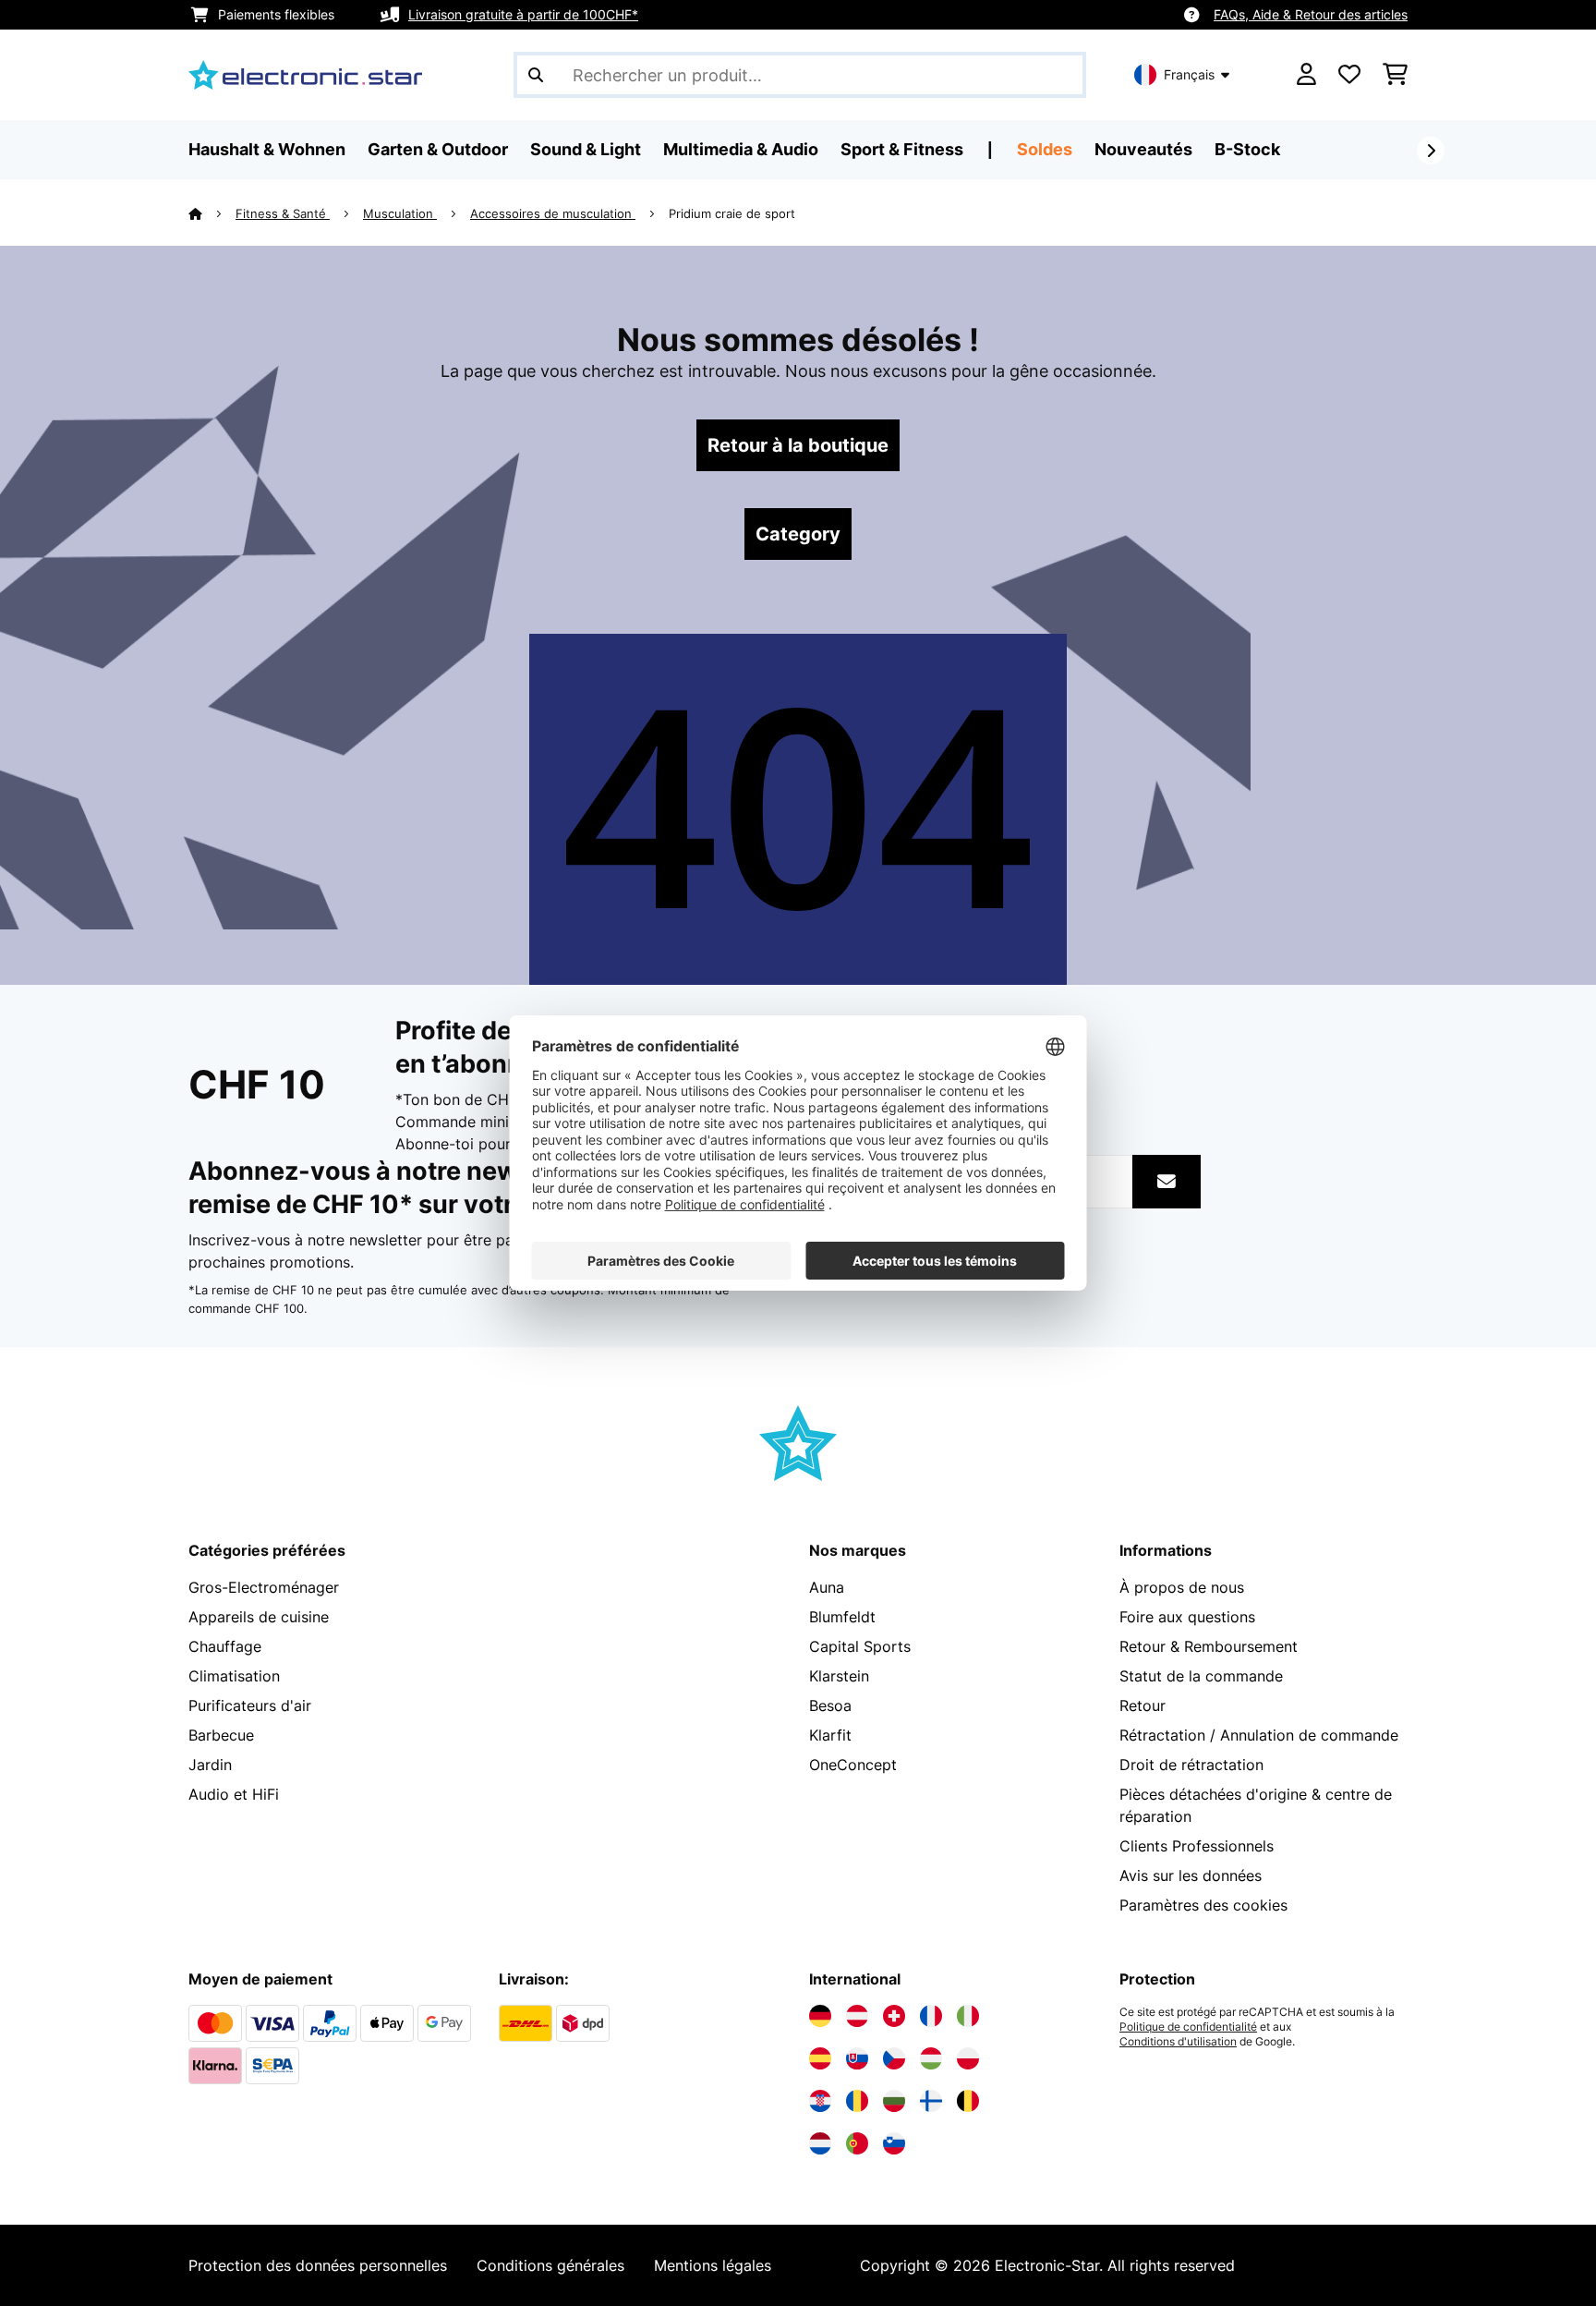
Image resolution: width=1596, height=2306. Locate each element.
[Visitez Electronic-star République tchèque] (894, 2058)
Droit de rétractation (1191, 1765)
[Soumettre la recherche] (536, 75)
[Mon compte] (1306, 75)
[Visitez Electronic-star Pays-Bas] (820, 2143)
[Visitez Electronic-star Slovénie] (894, 2143)
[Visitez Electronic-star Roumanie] (857, 2101)
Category (798, 534)
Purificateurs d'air (250, 1705)
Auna (827, 1587)
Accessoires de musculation (553, 213)
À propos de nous (1182, 1587)
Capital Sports (860, 1646)
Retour (1143, 1705)
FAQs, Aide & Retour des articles (1311, 14)
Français (1189, 74)
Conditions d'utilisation (1178, 2042)
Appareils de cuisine (259, 1617)
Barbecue (221, 1735)
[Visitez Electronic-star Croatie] (820, 2101)
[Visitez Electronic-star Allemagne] (820, 2016)
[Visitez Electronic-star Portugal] (857, 2143)
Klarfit (830, 1735)
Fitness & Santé (283, 213)
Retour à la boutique (798, 445)
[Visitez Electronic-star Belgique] (968, 2101)
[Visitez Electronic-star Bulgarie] (894, 2101)
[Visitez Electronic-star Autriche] (857, 2016)
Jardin (210, 1765)
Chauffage (225, 1646)
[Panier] (1395, 75)
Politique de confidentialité (1188, 2027)
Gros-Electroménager (264, 1587)
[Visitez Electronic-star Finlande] (931, 2101)
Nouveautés (1143, 149)
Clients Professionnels (1197, 1846)
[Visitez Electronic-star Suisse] (894, 2016)
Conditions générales (550, 2265)
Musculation (400, 213)
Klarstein (839, 1676)
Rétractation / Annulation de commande (1259, 1735)
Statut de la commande (1201, 1676)
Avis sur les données (1191, 1875)
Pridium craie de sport (732, 213)
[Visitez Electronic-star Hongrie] (931, 2058)
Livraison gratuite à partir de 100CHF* (523, 14)
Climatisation (234, 1676)
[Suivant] (1431, 151)
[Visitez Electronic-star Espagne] (820, 2058)
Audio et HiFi (234, 1794)
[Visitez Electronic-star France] (931, 2016)
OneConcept (853, 1765)
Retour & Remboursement (1209, 1646)
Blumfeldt (842, 1617)
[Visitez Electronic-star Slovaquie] (857, 2058)
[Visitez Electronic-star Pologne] (968, 2058)
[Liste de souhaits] (1349, 75)
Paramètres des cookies (1203, 1905)
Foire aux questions (1187, 1617)
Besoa (830, 1705)
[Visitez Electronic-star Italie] (968, 2016)
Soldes (1045, 149)
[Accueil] (212, 213)
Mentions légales (713, 2265)
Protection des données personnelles (318, 2265)
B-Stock (1247, 149)
